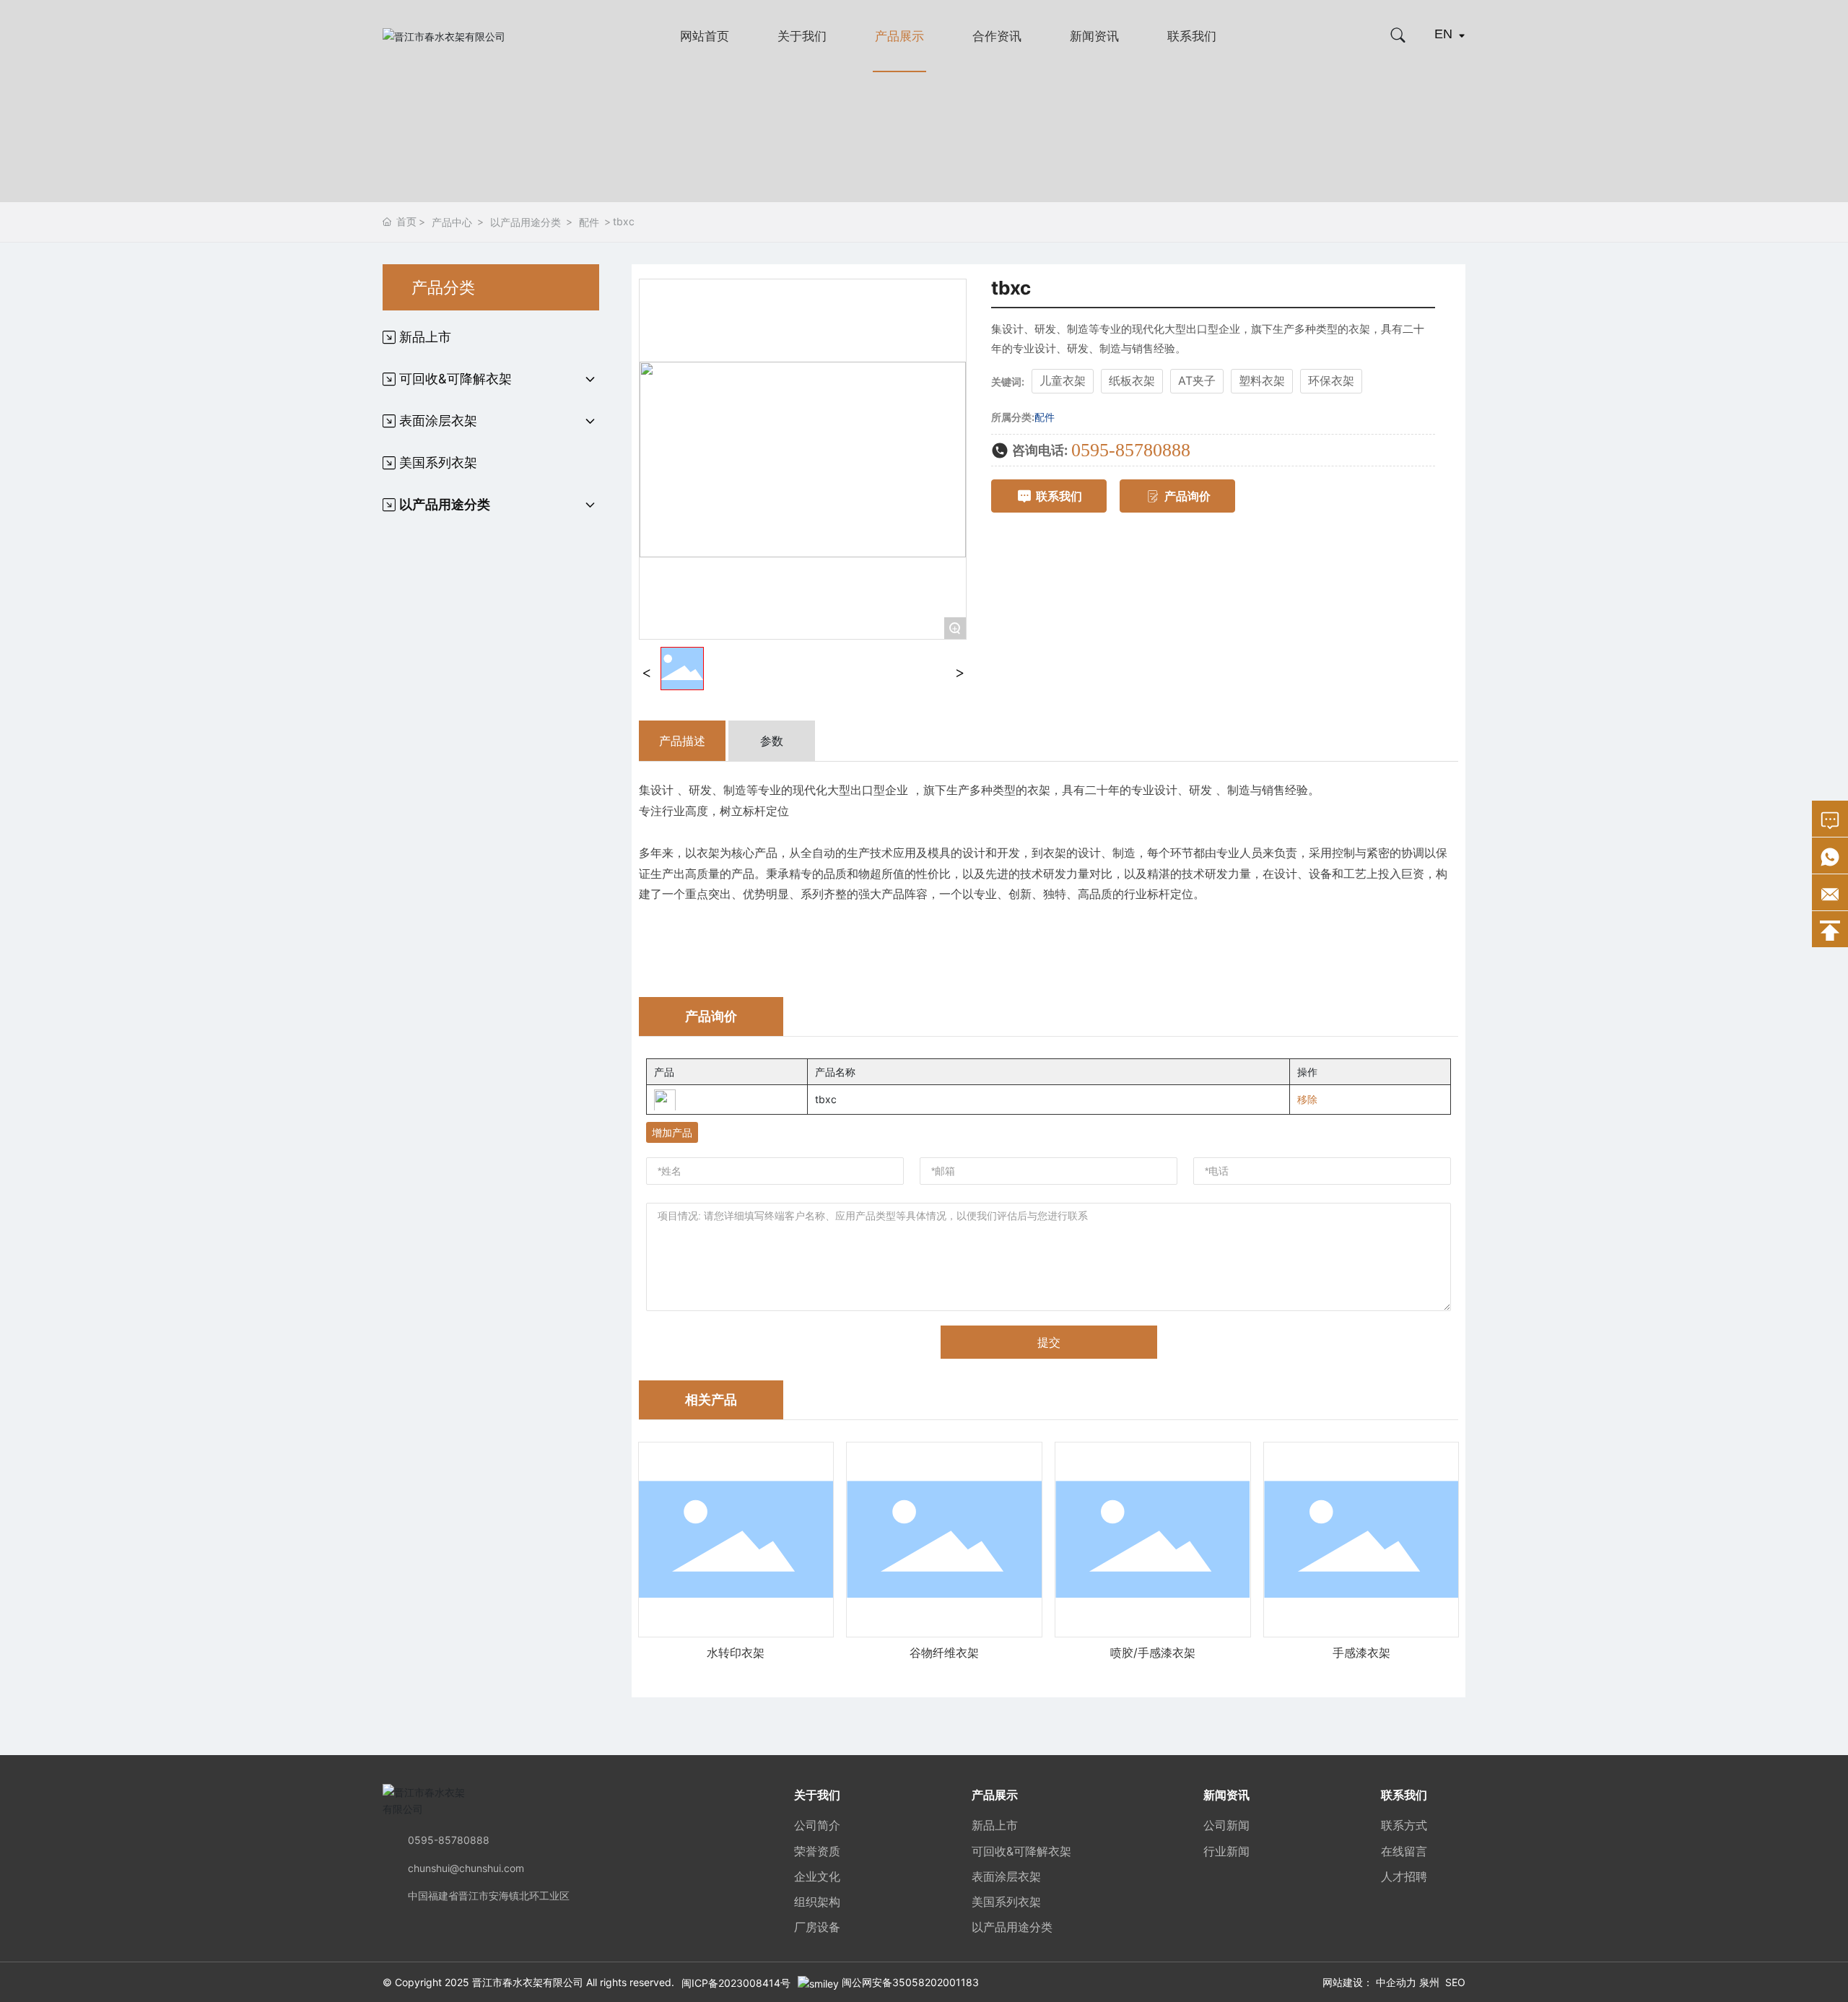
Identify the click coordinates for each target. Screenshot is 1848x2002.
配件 (589, 222)
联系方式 (1404, 1825)
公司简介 (817, 1825)
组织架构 (817, 1902)
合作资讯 (997, 36)
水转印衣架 (736, 1653)
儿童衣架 (1063, 380)
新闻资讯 (1094, 36)
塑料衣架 (1262, 380)
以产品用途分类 (526, 222)
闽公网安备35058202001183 (910, 1982)
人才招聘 (1404, 1876)
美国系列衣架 (1006, 1902)
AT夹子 (1197, 380)
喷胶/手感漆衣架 (1153, 1653)
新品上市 (995, 1825)
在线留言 (1404, 1851)
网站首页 (705, 36)
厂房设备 (817, 1927)
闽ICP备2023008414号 (736, 1983)
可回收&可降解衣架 (1021, 1851)
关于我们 (802, 36)
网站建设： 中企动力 (1369, 1982)
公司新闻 (1226, 1825)
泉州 (1429, 1982)
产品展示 (899, 36)
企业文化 (817, 1876)
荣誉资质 (817, 1851)
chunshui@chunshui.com (466, 1868)
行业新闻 (1226, 1851)
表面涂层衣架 (1006, 1876)
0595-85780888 (1131, 450)
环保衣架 (1331, 380)
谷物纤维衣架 (944, 1653)
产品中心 (452, 222)
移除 (1307, 1099)
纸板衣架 (1132, 380)
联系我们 (1192, 36)
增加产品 (672, 1132)
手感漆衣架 (1361, 1653)
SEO (1455, 1982)
